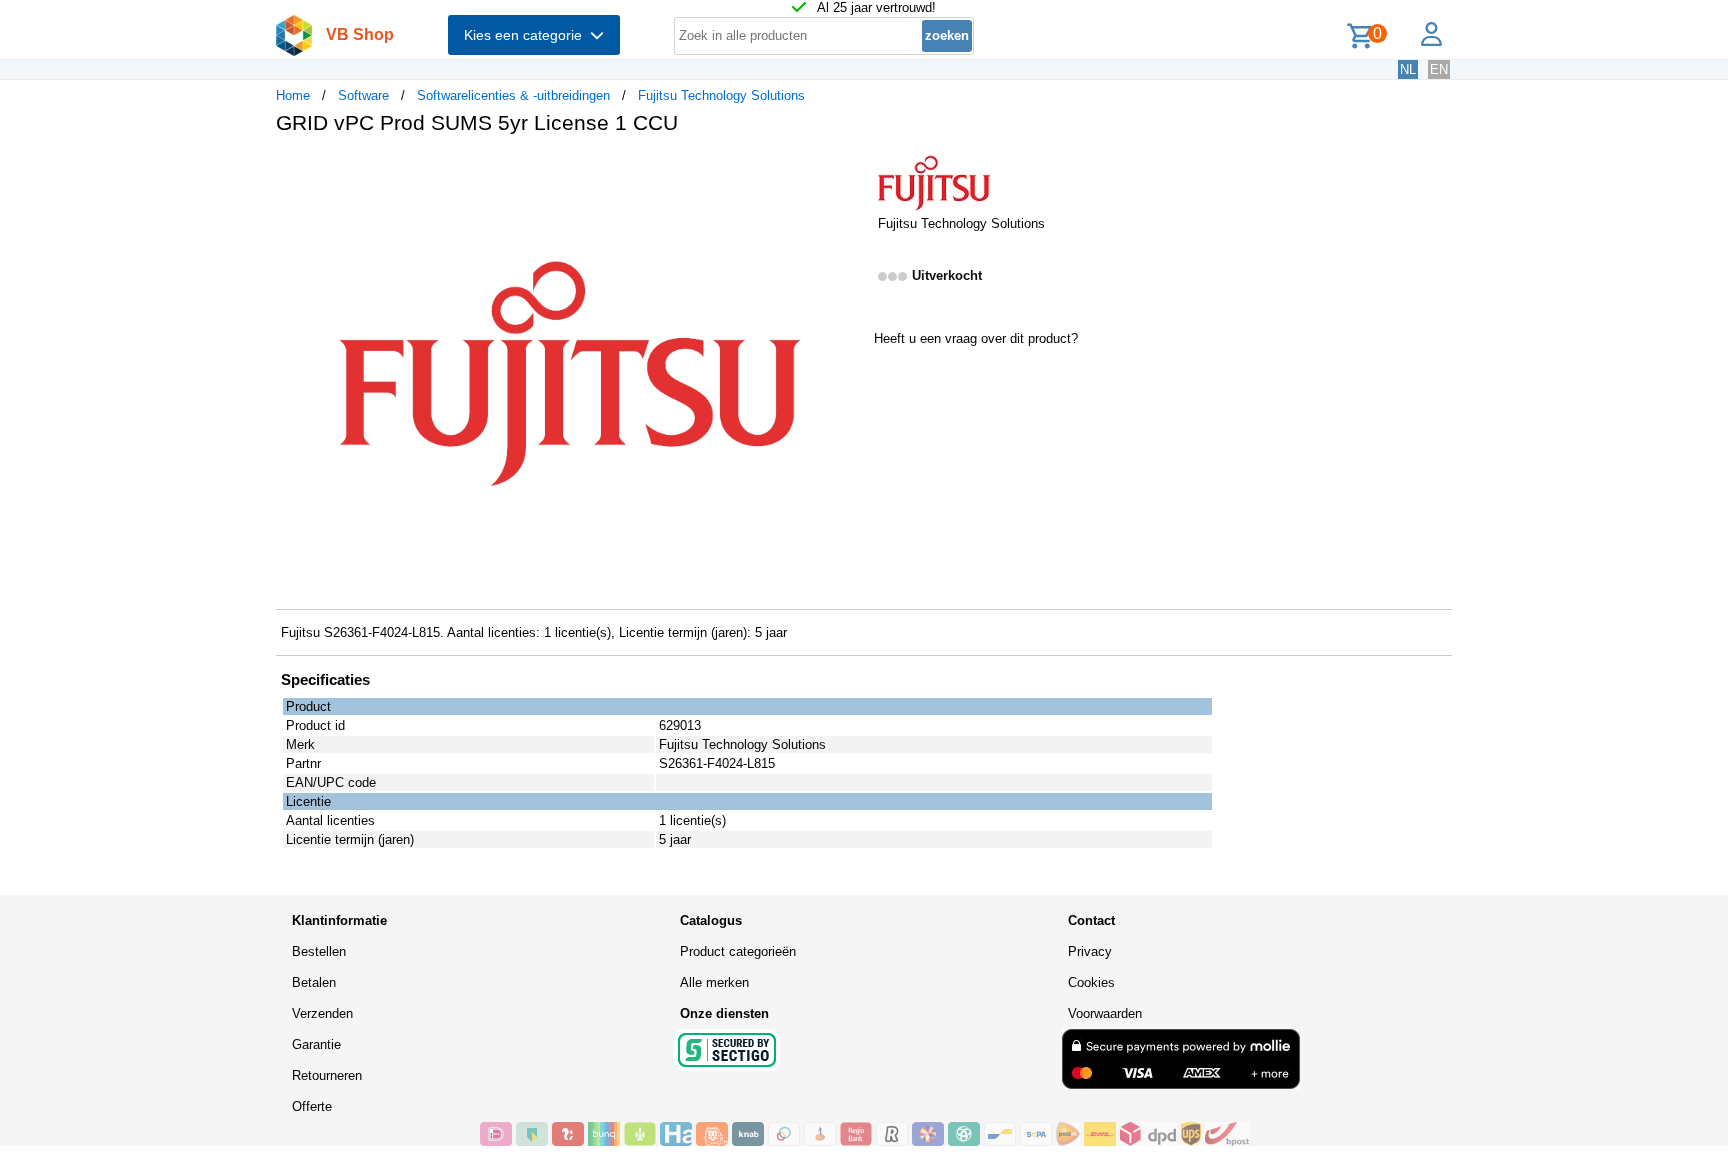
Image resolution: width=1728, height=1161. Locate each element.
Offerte (312, 1106)
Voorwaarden (1105, 1013)
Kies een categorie (527, 35)
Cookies (1091, 982)
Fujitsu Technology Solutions (721, 95)
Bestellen (319, 951)
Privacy (1090, 951)
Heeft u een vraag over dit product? (976, 338)
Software (363, 95)
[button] (846, 171)
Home (293, 95)
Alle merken (714, 982)
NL (1408, 69)
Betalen (314, 982)
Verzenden (322, 1013)
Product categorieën (738, 951)
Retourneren (327, 1075)
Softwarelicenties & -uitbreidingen (513, 95)
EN (1439, 69)
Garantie (316, 1044)
